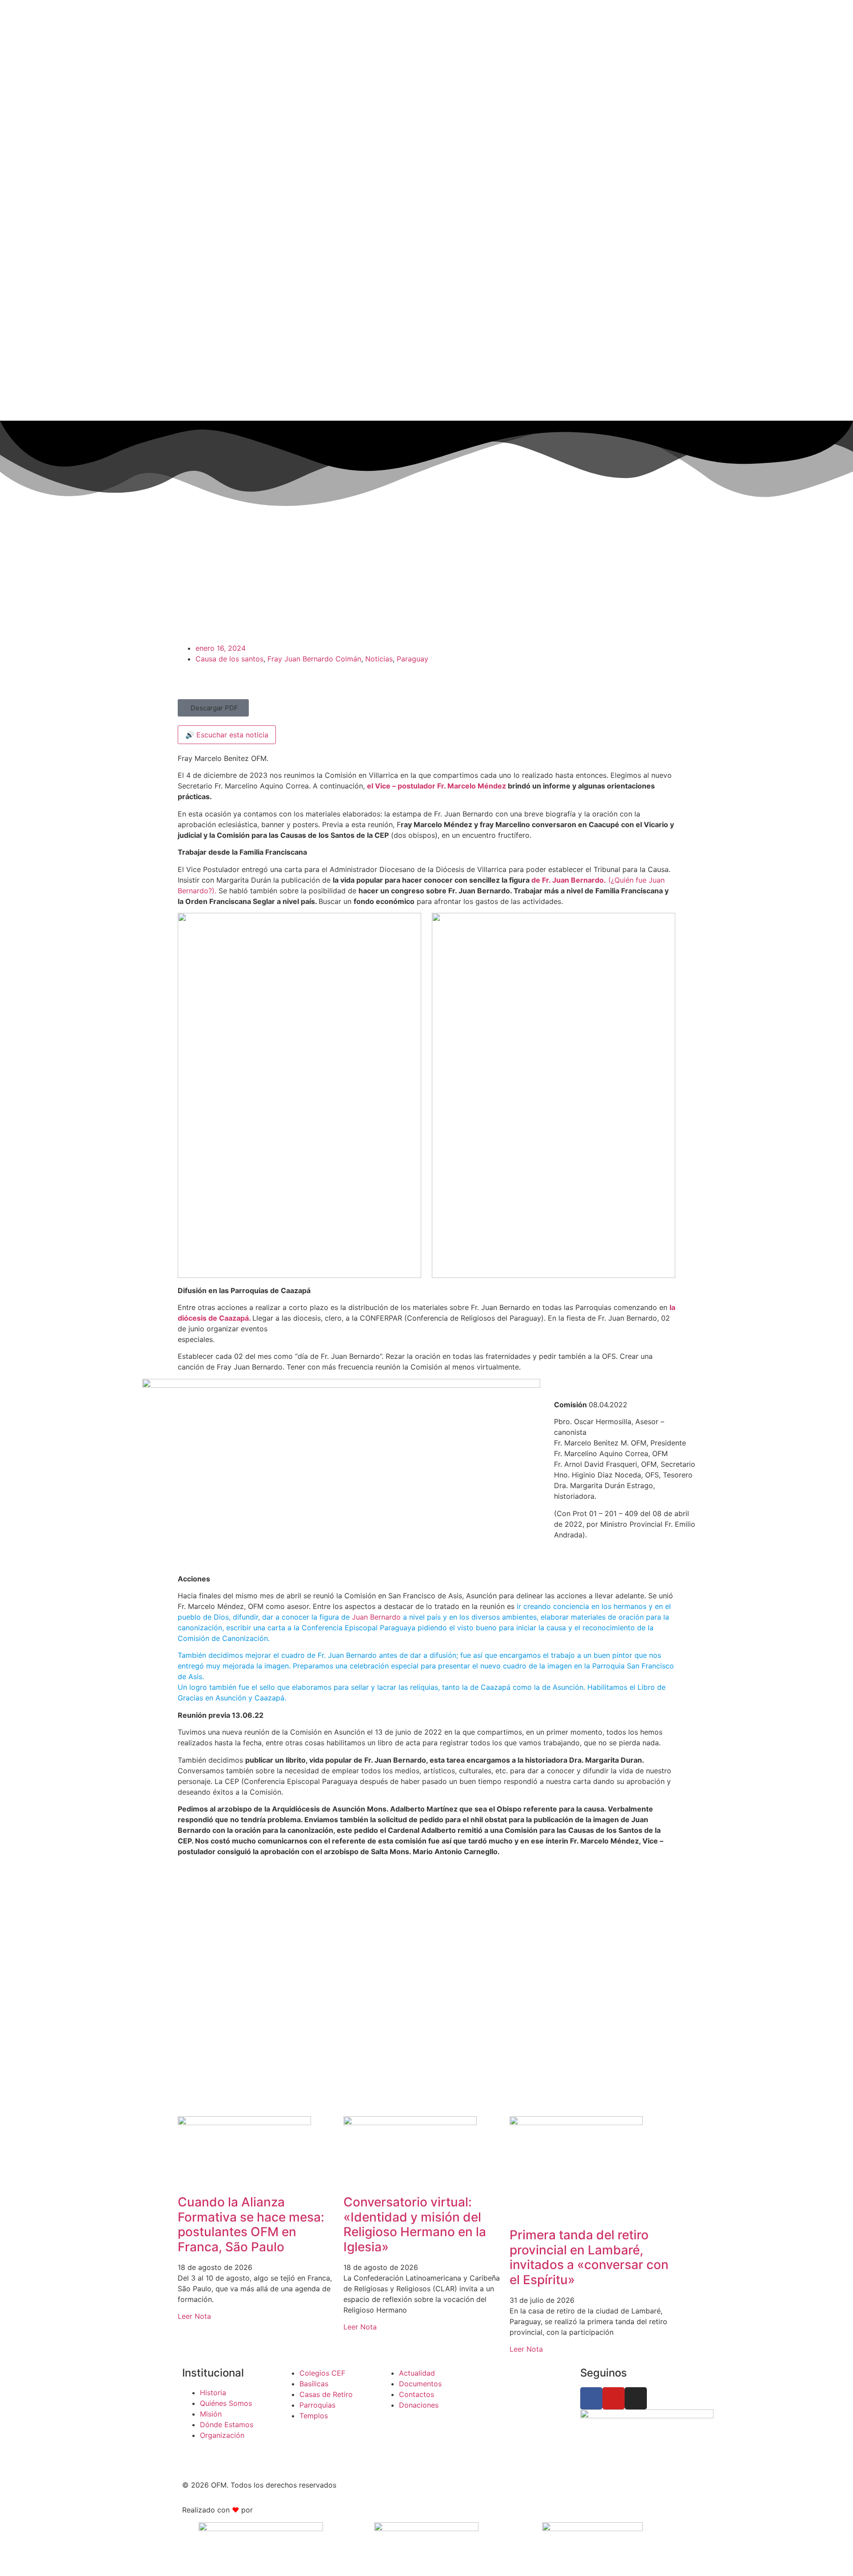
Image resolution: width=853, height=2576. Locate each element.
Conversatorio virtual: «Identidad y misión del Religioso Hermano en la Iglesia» (415, 2224)
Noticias (379, 659)
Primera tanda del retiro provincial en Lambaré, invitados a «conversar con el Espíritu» (589, 2257)
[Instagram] (636, 2398)
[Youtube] (614, 2398)
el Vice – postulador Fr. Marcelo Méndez (437, 786)
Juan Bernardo (376, 1617)
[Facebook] (591, 2398)
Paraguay (413, 659)
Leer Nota (194, 2316)
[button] (213, 708)
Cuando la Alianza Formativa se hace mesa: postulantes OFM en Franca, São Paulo (251, 2224)
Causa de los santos (229, 659)
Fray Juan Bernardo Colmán (314, 659)
